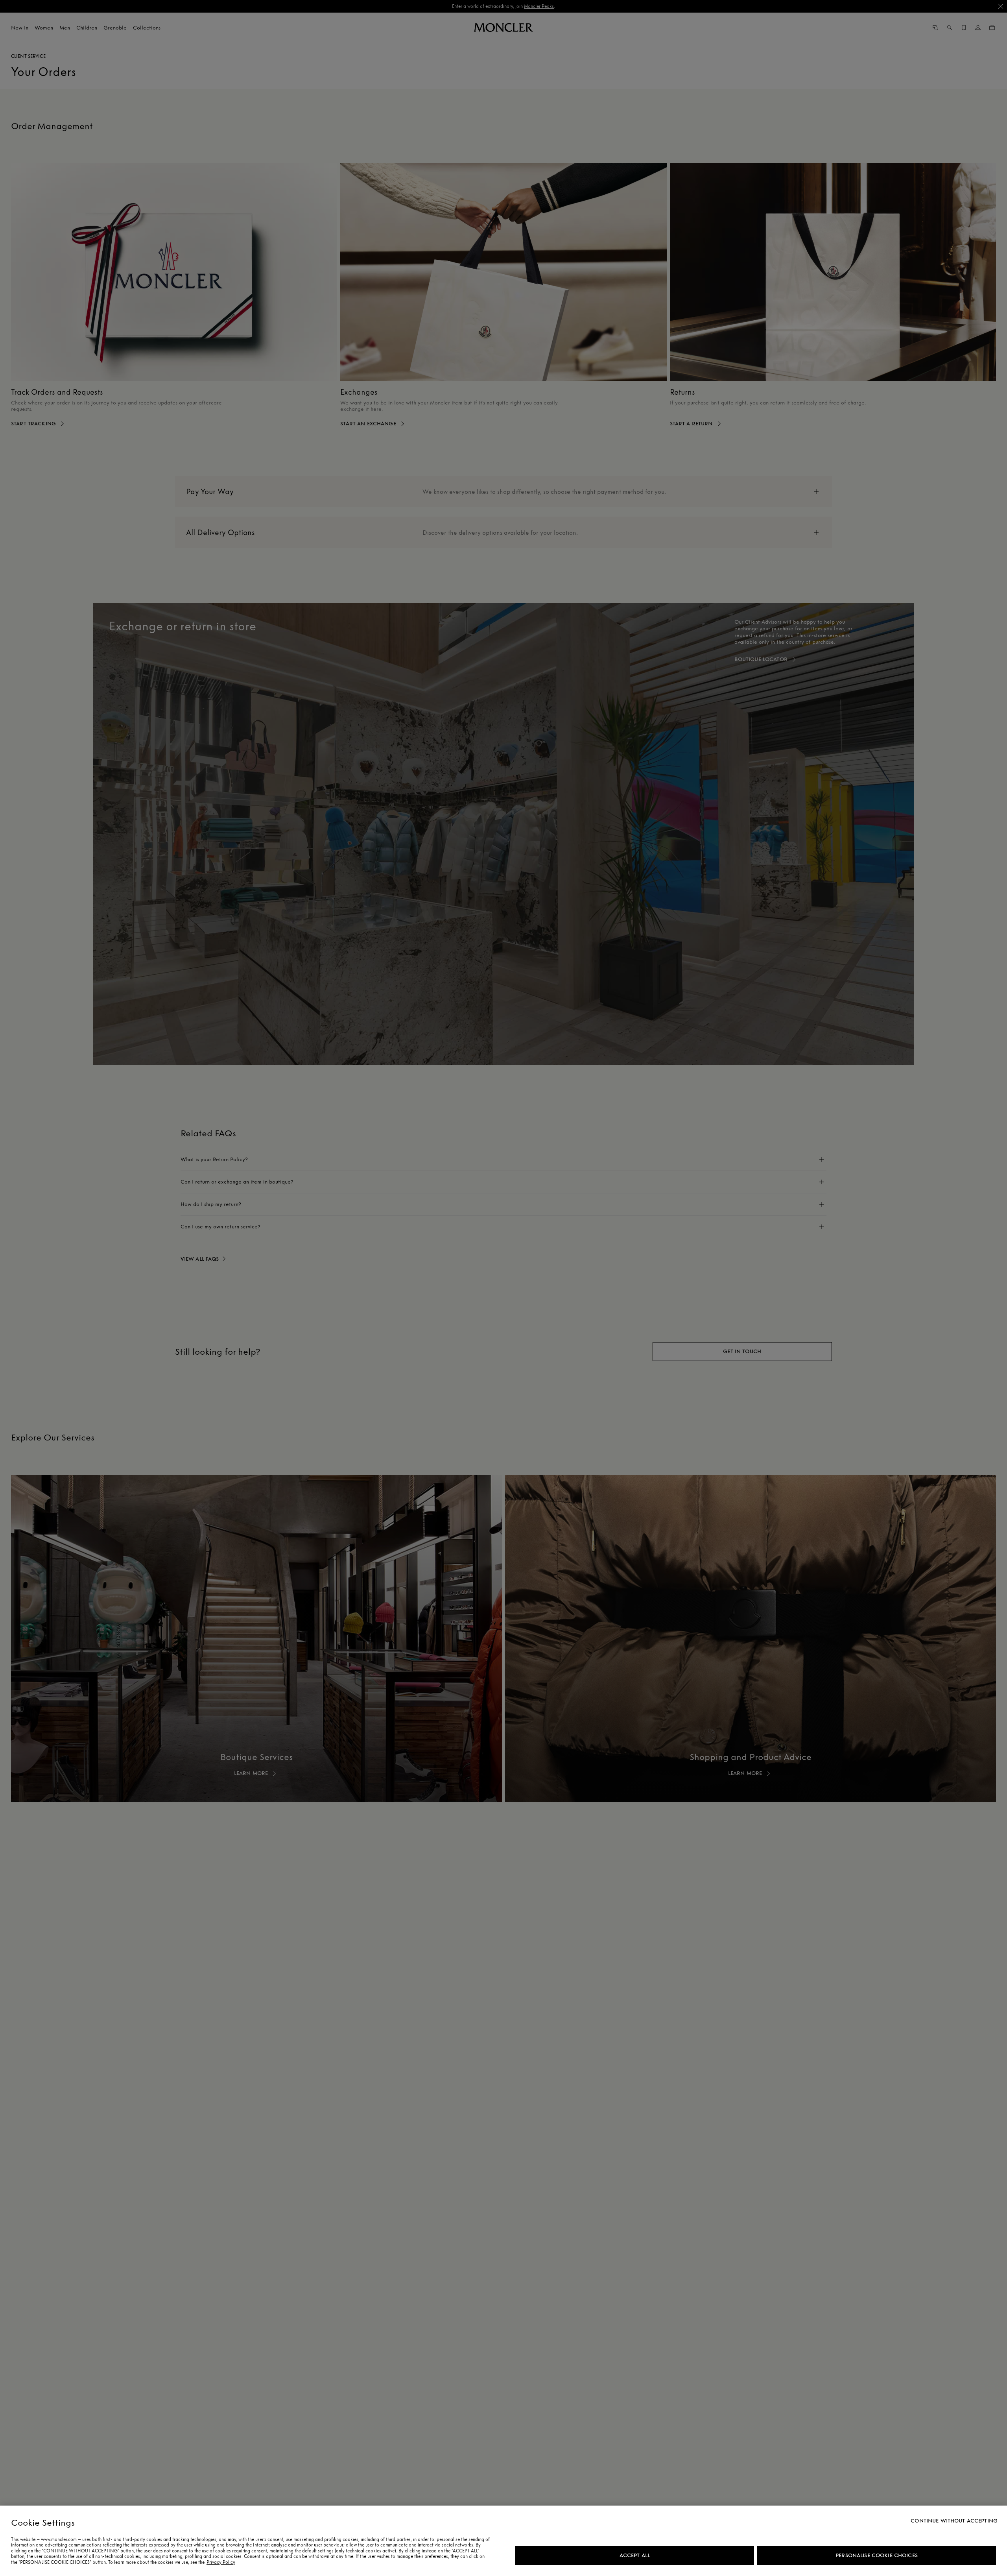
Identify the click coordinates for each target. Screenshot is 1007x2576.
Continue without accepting (954, 2521)
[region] (503, 2541)
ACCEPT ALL (635, 2555)
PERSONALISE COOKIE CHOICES (877, 2555)
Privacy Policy (221, 2562)
